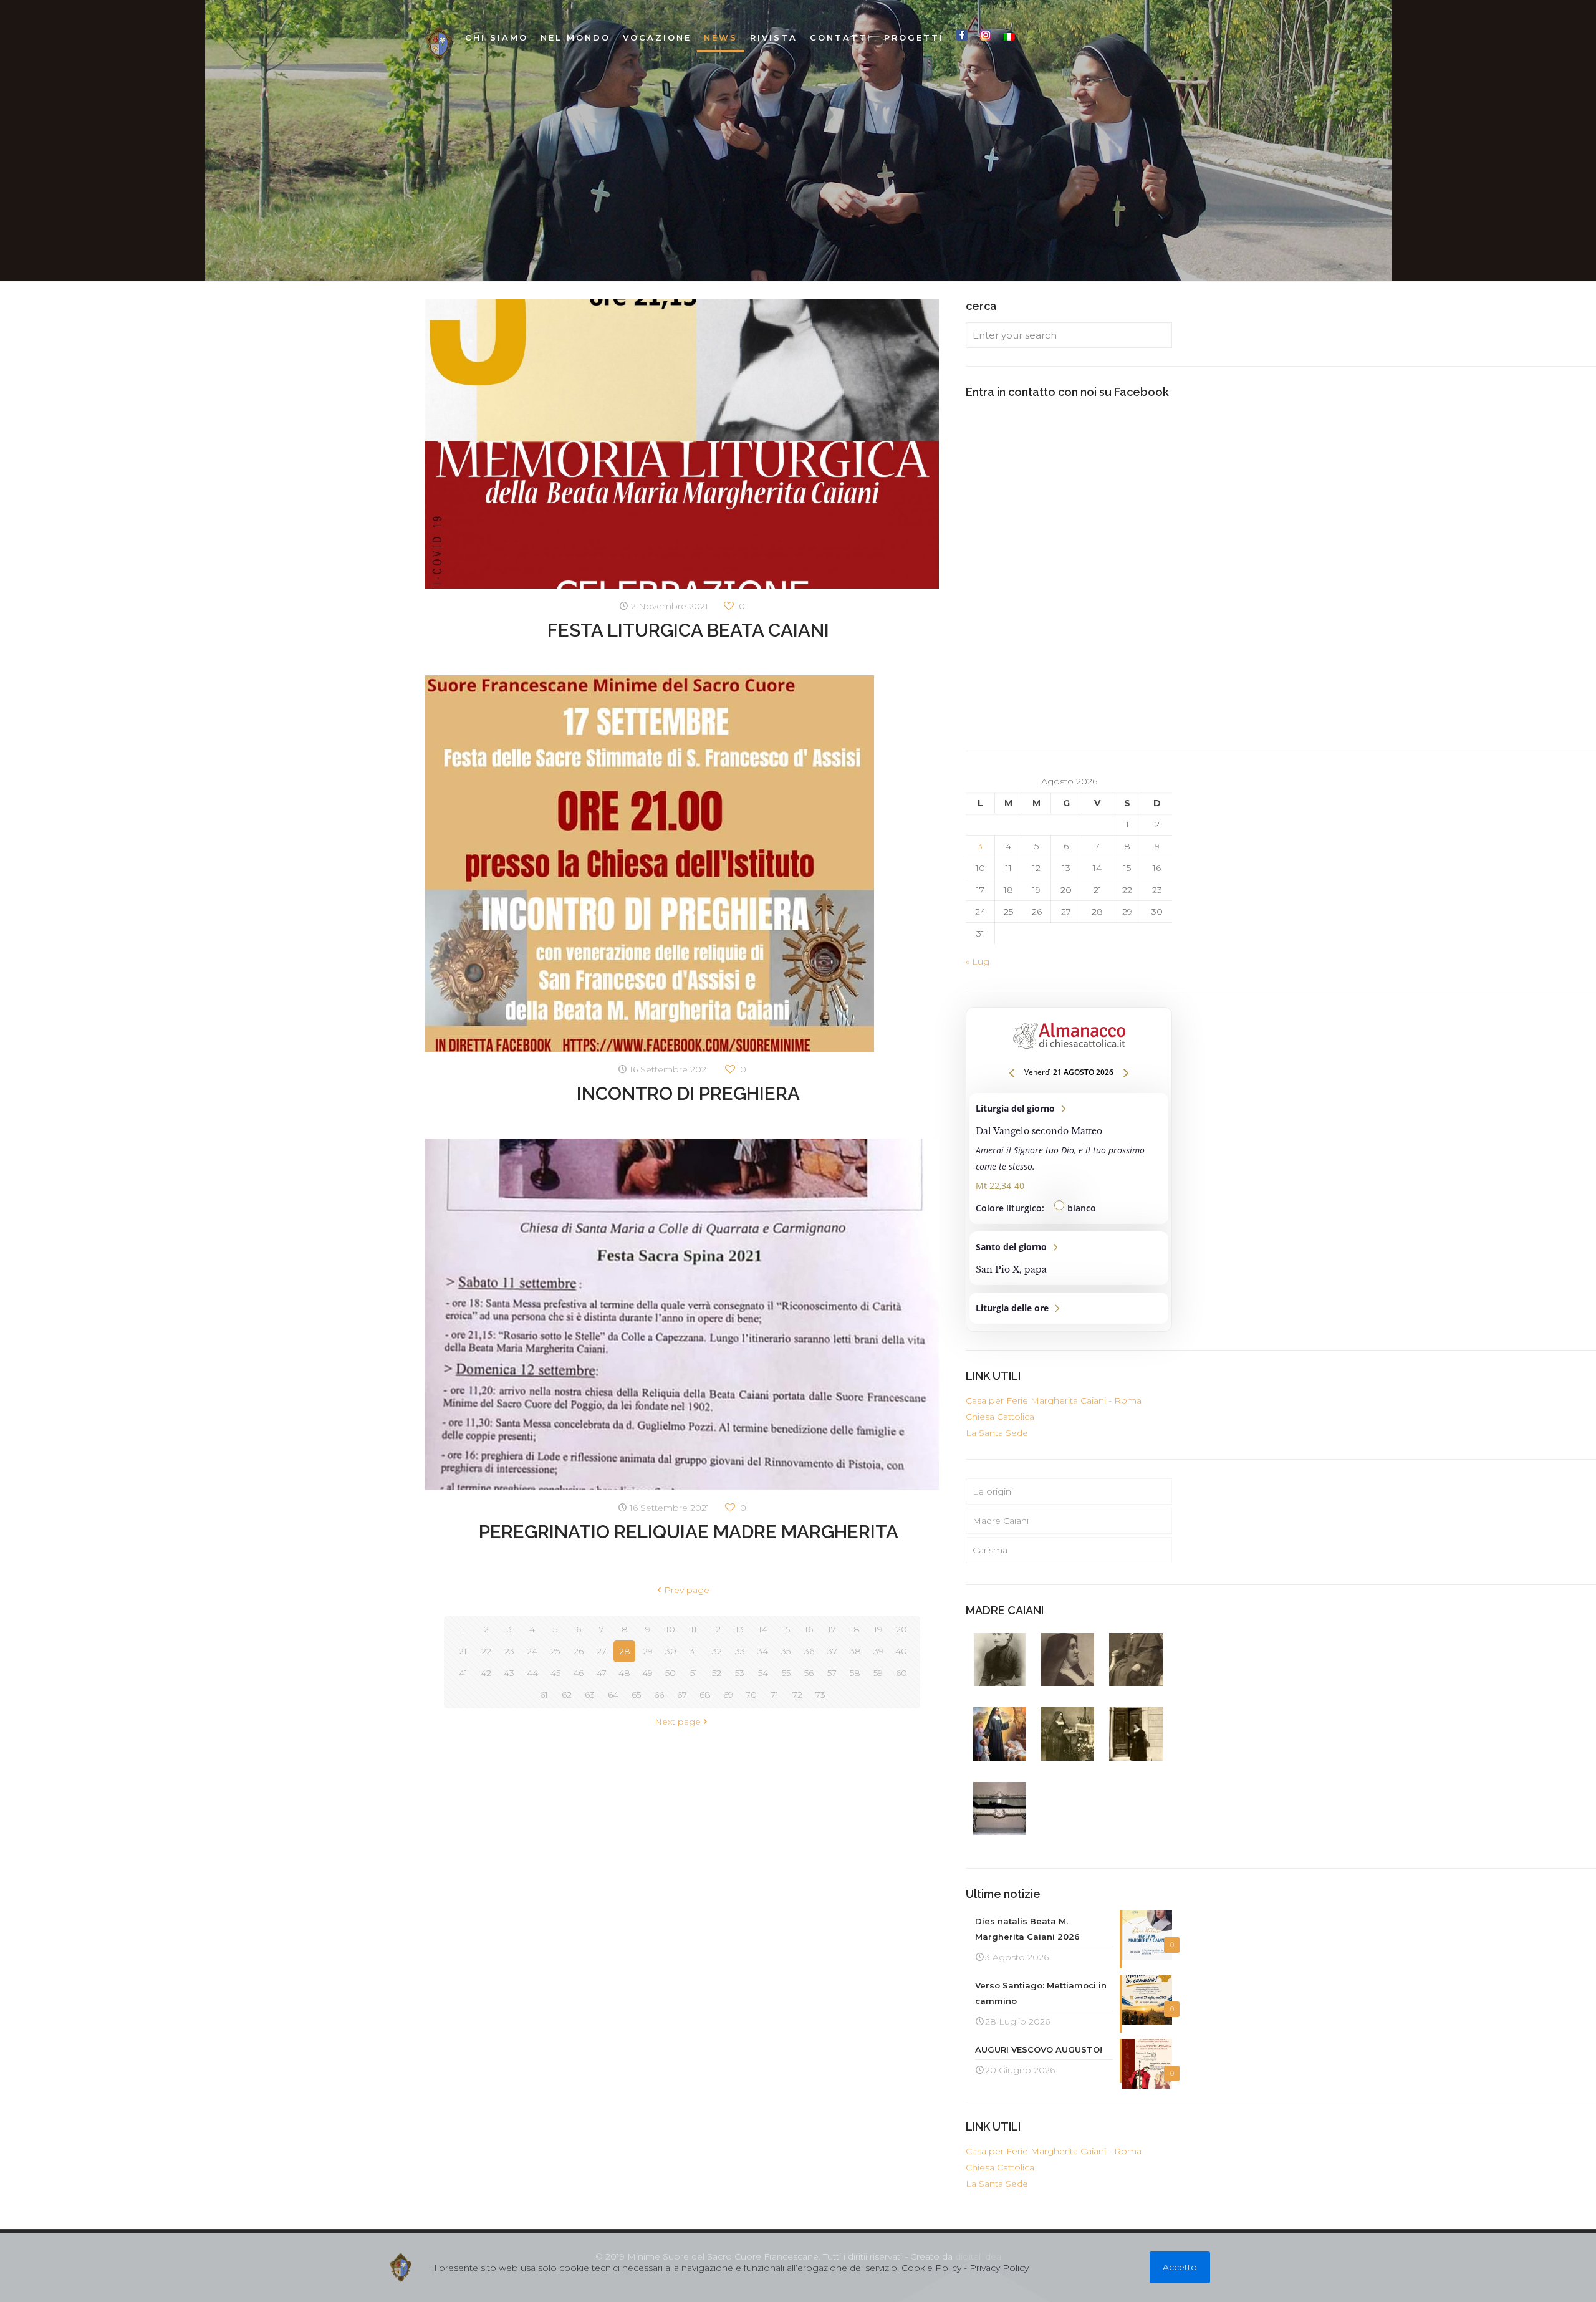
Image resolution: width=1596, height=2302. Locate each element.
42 (486, 1673)
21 (463, 1651)
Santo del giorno (1069, 1258)
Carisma (990, 1550)
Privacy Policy (999, 2268)
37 (832, 1651)
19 (878, 1629)
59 (878, 1673)
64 (613, 1695)
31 (694, 1651)
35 (786, 1651)
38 (855, 1651)
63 (590, 1695)
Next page (678, 1722)
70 (751, 1695)
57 (832, 1673)
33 (740, 1651)
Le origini (993, 1491)
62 (567, 1695)
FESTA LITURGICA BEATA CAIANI (688, 630)
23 (509, 1651)
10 (671, 1629)
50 (671, 1673)
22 (486, 1651)
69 (728, 1695)
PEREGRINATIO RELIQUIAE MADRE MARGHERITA (689, 1532)
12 (717, 1629)
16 (809, 1629)
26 (579, 1651)
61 (544, 1695)
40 (901, 1651)
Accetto (1180, 2267)
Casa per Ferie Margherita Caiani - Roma (1054, 1400)
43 (509, 1673)
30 (671, 1651)
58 (855, 1673)
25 (555, 1651)
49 (647, 1673)
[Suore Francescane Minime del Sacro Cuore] (439, 44)
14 (763, 1629)
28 (625, 1651)
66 (659, 1695)
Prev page (687, 1590)
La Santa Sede (997, 1433)
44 (532, 1673)
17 (832, 1629)
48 (624, 1673)
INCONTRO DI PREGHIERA (688, 1093)
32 (717, 1651)
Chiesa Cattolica (1000, 1417)
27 (602, 1651)
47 (602, 1673)
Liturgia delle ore (1069, 1308)
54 (763, 1673)
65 (636, 1695)
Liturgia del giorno (1069, 1158)
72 (797, 1695)
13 (740, 1629)
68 (705, 1695)
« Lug (978, 961)
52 (717, 1673)
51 (694, 1673)
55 (786, 1673)
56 (809, 1673)
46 (578, 1673)
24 (532, 1651)
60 (901, 1673)
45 (555, 1673)
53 (740, 1673)
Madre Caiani (1001, 1521)
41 (463, 1673)
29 (648, 1651)
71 (775, 1695)
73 (820, 1695)
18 (855, 1629)
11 (694, 1629)
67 (682, 1695)
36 (809, 1651)
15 (786, 1629)
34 (763, 1651)
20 (901, 1629)
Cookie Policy (931, 2268)
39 (878, 1651)
